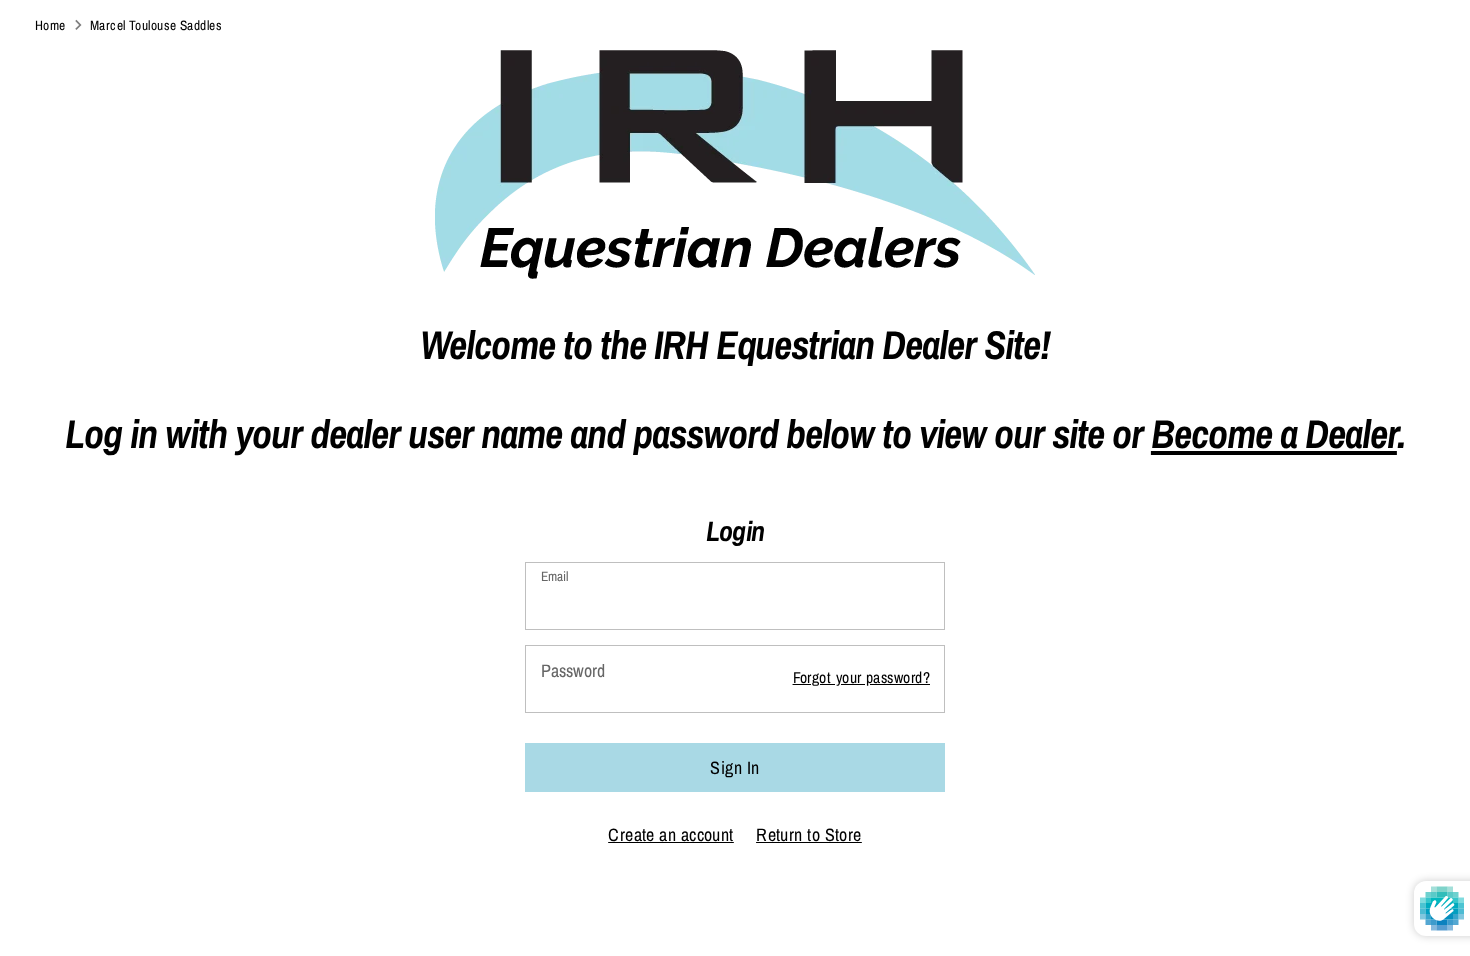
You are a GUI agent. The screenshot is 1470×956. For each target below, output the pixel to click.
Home (50, 25)
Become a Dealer (1274, 433)
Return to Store (809, 834)
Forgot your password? (861, 677)
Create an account (671, 834)
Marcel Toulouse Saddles (156, 25)
